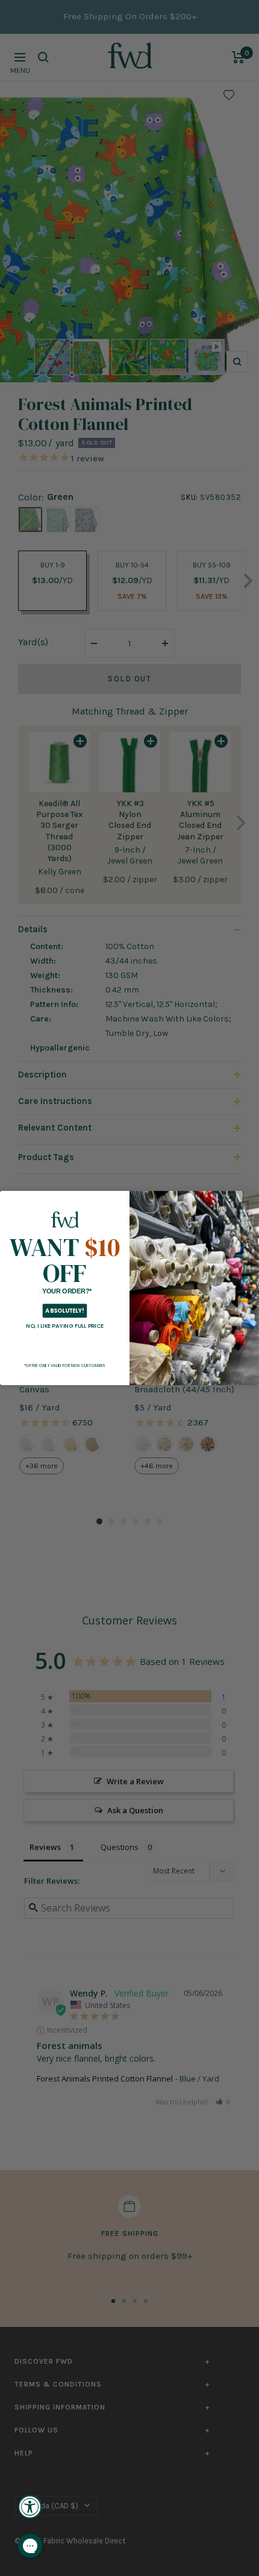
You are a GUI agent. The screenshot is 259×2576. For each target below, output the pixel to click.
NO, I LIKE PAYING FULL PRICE (65, 1326)
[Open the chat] (30, 2546)
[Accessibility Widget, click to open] (30, 2507)
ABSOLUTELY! (64, 1311)
